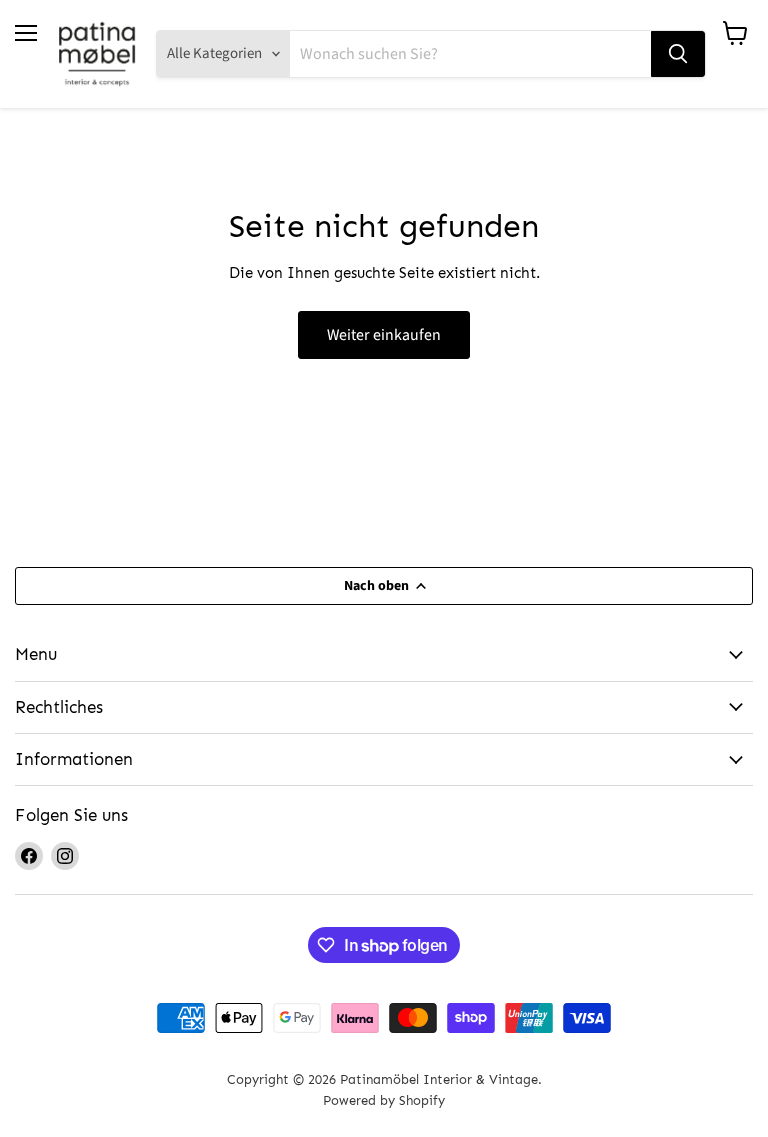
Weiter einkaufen (384, 335)
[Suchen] (678, 54)
